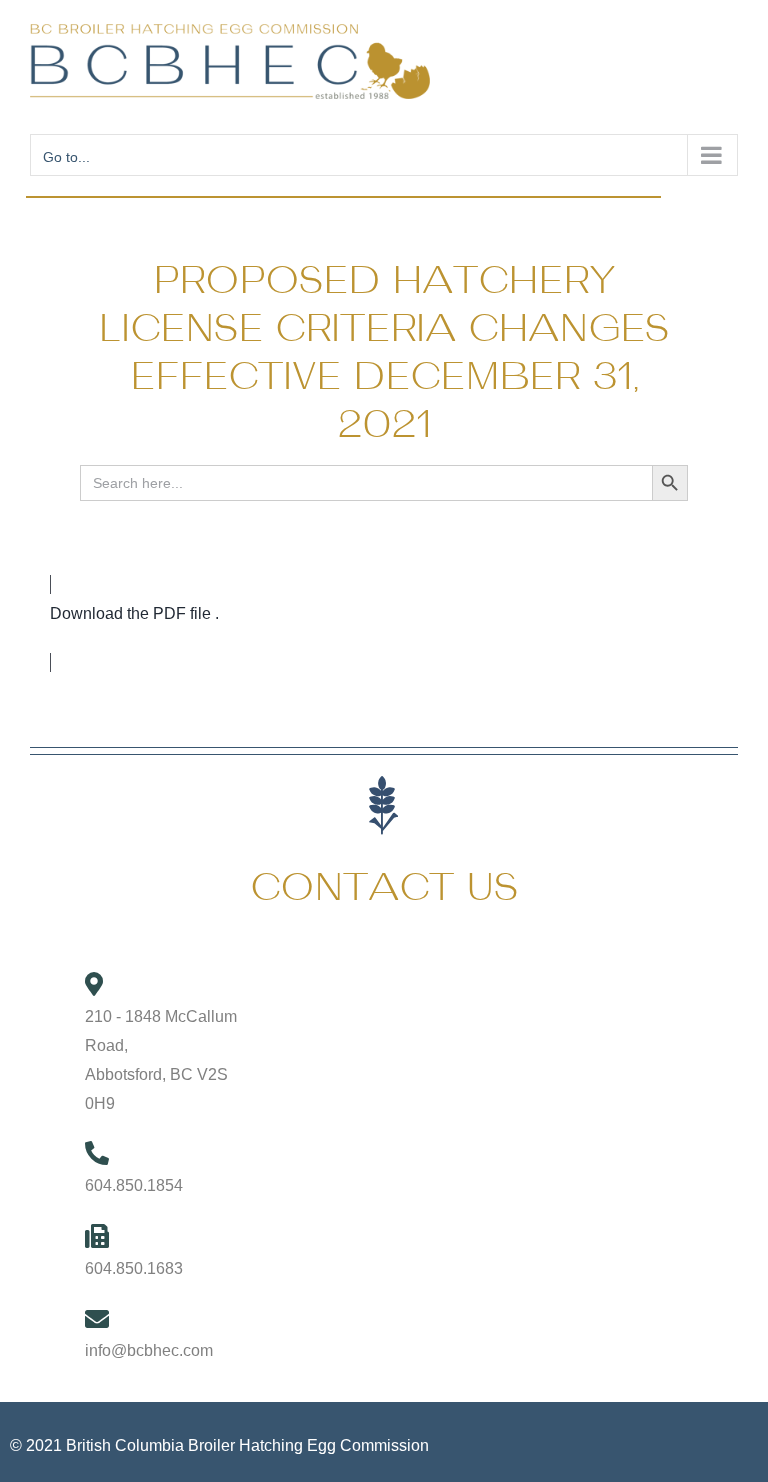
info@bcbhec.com (149, 1350)
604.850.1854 (134, 1185)
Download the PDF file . (134, 613)
